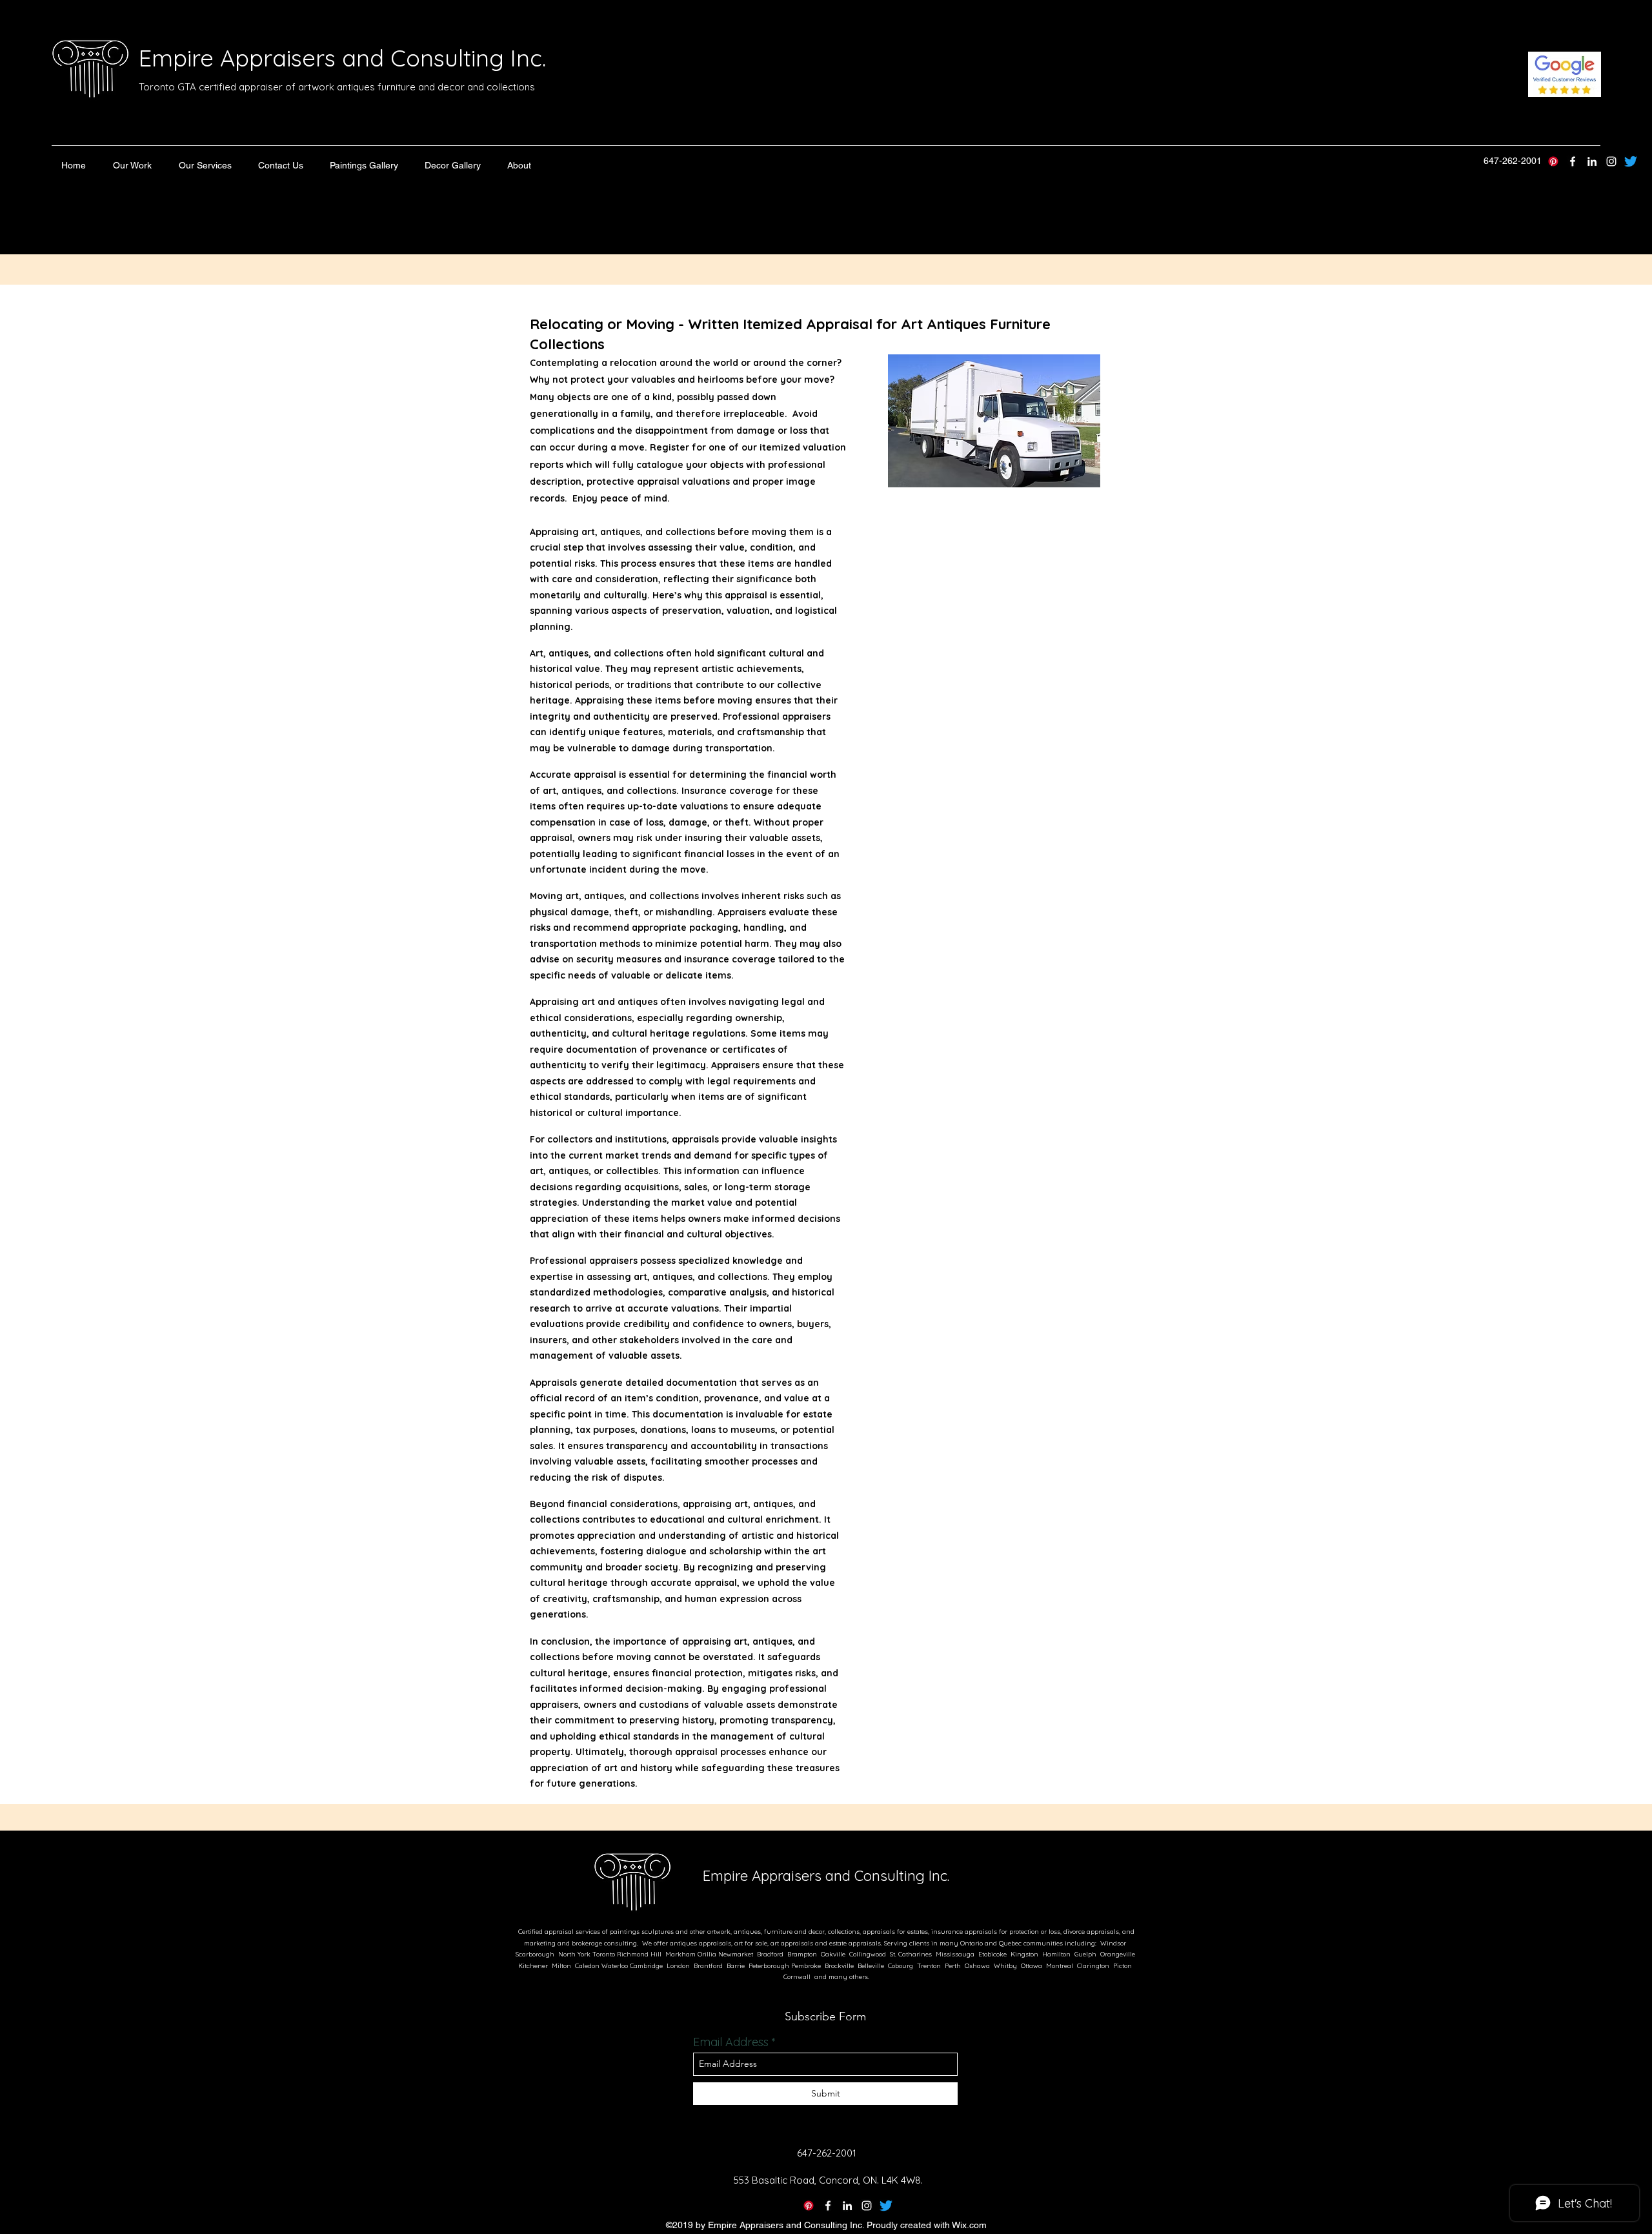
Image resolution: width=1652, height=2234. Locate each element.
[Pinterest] (1553, 161)
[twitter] (1573, 161)
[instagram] (1611, 161)
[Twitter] (886, 2206)
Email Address (731, 2042)
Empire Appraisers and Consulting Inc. (342, 58)
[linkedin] (1592, 161)
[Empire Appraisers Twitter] (1631, 161)
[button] (132, 165)
